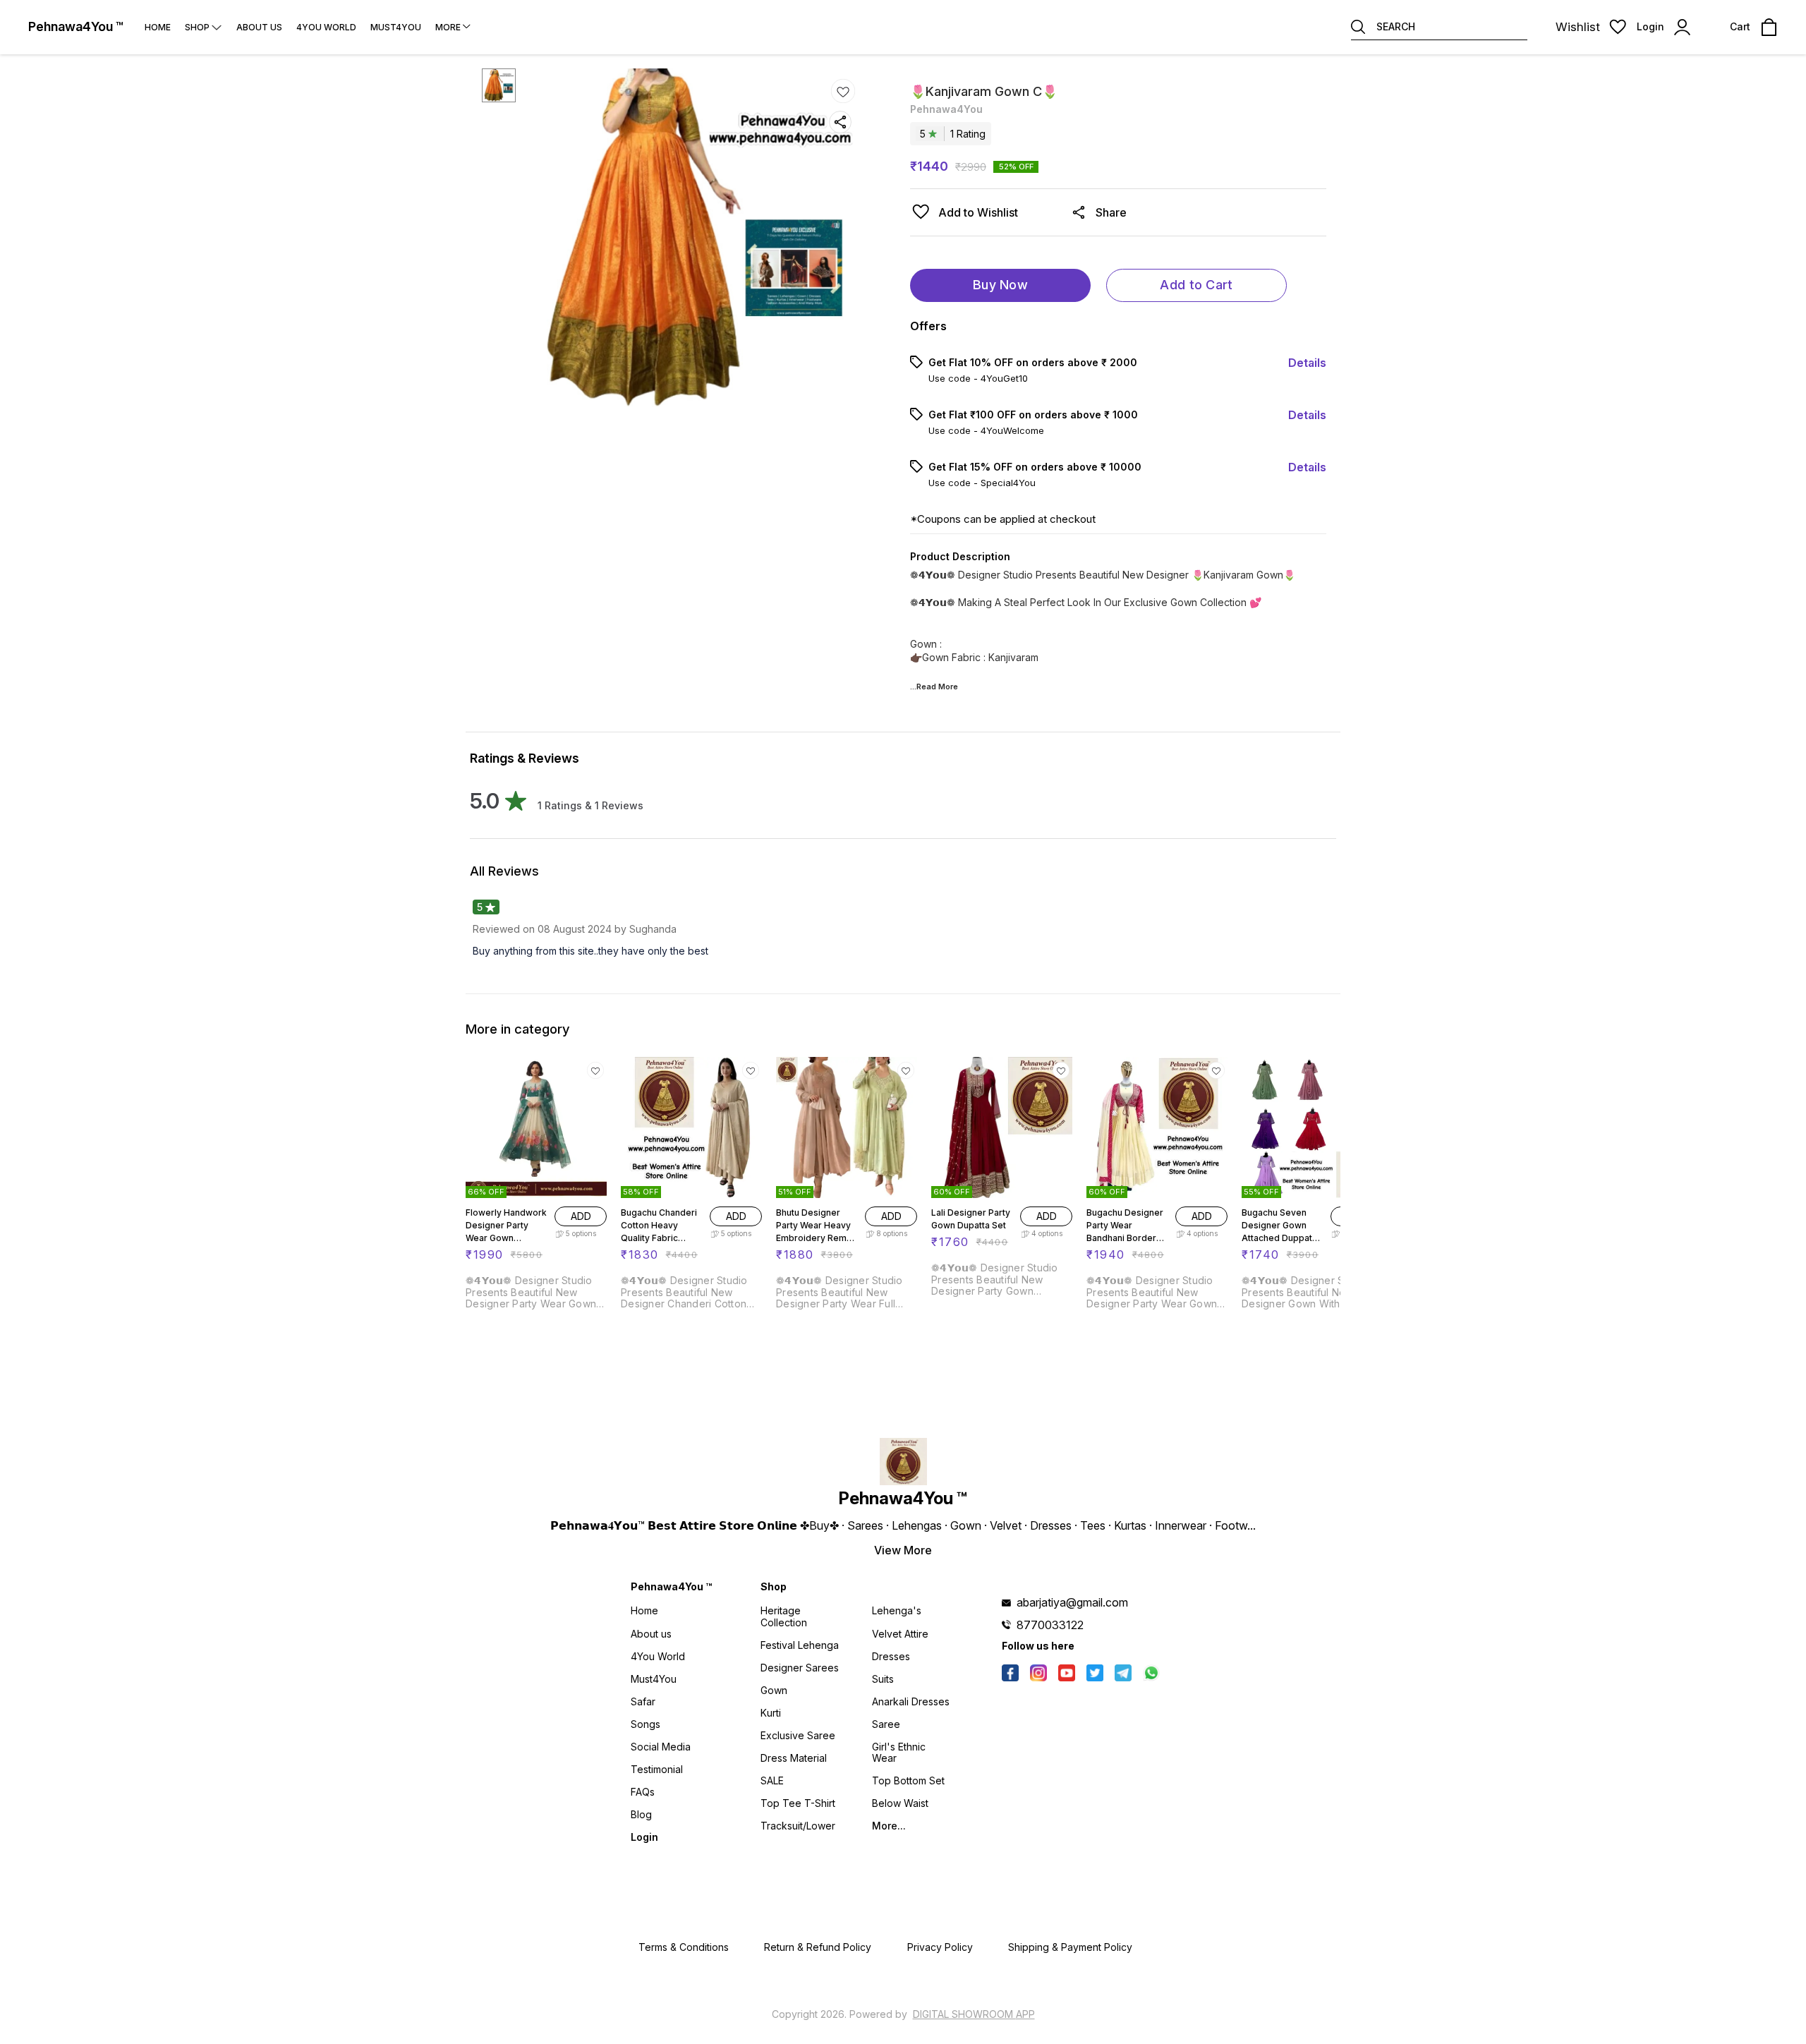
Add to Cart (1196, 285)
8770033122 (1050, 1625)
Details (1307, 363)
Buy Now (1000, 285)
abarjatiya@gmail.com (1072, 1602)
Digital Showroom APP (974, 2014)
